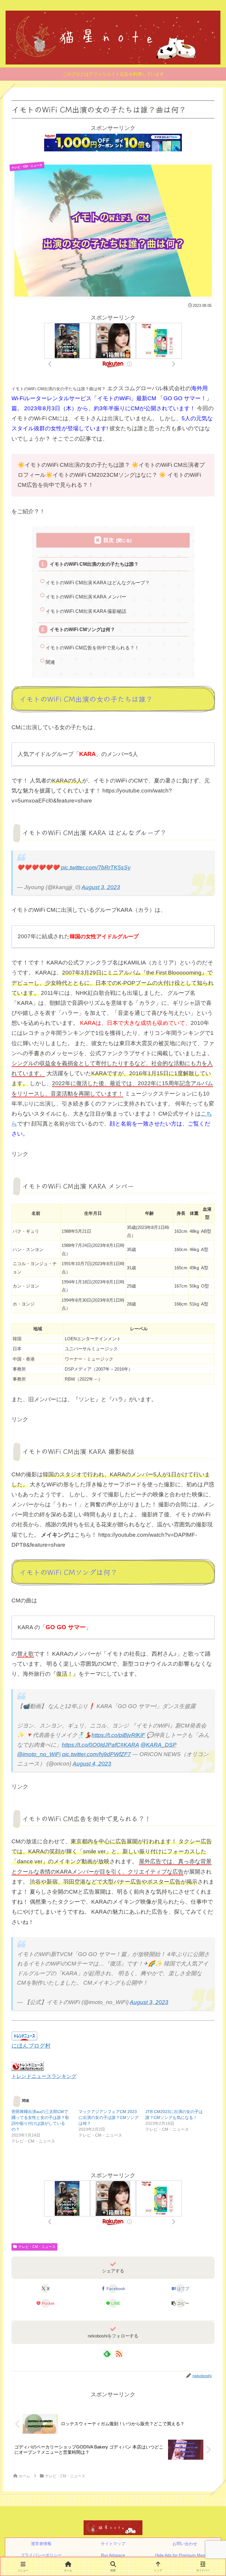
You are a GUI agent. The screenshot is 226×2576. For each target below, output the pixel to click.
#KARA (130, 1745)
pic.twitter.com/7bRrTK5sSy (96, 867)
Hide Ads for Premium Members (185, 2555)
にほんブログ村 (31, 2046)
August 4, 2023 (92, 1764)
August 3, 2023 (101, 887)
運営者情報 (41, 2544)
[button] (180, 2303)
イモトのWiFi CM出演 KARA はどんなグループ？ (98, 583)
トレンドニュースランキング (44, 2076)
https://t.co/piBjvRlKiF (118, 1735)
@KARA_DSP (158, 1745)
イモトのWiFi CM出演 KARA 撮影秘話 (86, 611)
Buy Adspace (113, 2555)
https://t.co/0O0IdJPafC (91, 1745)
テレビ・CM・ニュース (37, 2247)
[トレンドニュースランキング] (28, 2066)
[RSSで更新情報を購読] (119, 2354)
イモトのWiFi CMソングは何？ (82, 629)
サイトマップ (113, 2544)
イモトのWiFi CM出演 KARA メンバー (86, 597)
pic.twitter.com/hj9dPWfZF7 (97, 1754)
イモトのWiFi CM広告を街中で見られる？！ (92, 648)
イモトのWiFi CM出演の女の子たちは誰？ (94, 564)
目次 (109, 540)
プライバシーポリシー (41, 2555)
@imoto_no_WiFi (39, 1754)
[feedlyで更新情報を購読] (107, 2354)
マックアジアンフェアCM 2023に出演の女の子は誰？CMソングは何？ (109, 2117)
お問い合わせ (185, 2544)
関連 (50, 662)
